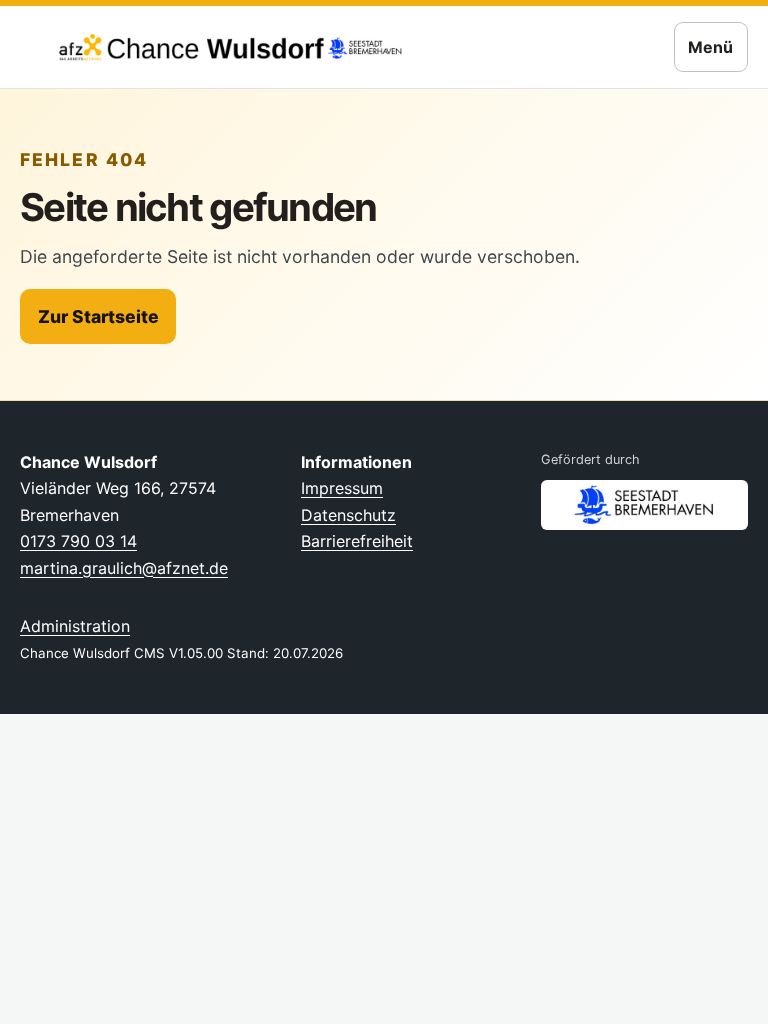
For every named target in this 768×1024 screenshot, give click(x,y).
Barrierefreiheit (357, 541)
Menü (710, 47)
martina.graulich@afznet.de (124, 568)
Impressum (342, 488)
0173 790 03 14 (78, 541)
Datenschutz (348, 515)
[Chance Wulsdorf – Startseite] (215, 46)
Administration (75, 626)
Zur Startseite (98, 316)
